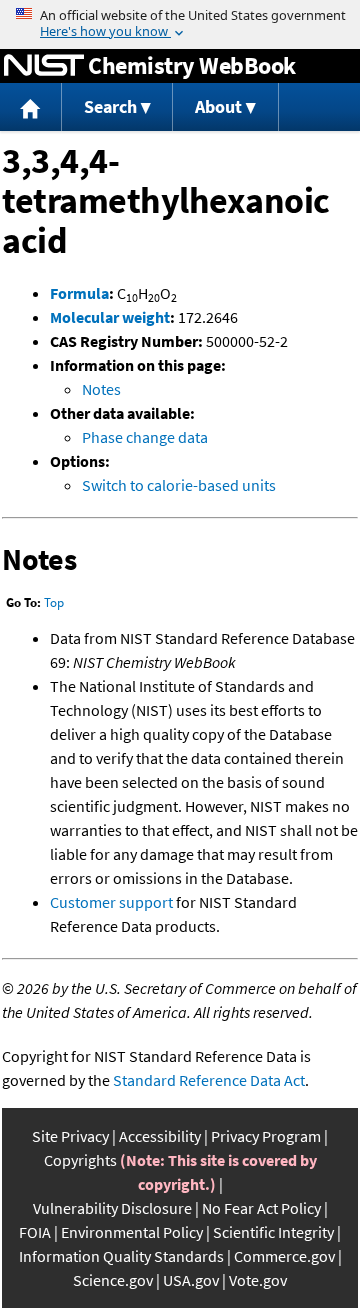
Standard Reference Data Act (209, 1080)
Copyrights (80, 1160)
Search (110, 106)
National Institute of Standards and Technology (44, 66)
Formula (79, 293)
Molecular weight (110, 317)
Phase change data (145, 437)
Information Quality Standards (121, 1256)
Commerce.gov (284, 1256)
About (218, 106)
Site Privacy (70, 1136)
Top (54, 602)
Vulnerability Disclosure (112, 1208)
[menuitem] (31, 107)
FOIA (35, 1232)
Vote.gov (258, 1280)
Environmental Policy (132, 1232)
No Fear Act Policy (261, 1208)
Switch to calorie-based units (179, 485)
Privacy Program (266, 1136)
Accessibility (160, 1136)
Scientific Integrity (273, 1232)
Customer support (111, 902)
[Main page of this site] (31, 107)
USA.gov (191, 1280)
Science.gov (113, 1280)
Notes (101, 389)
